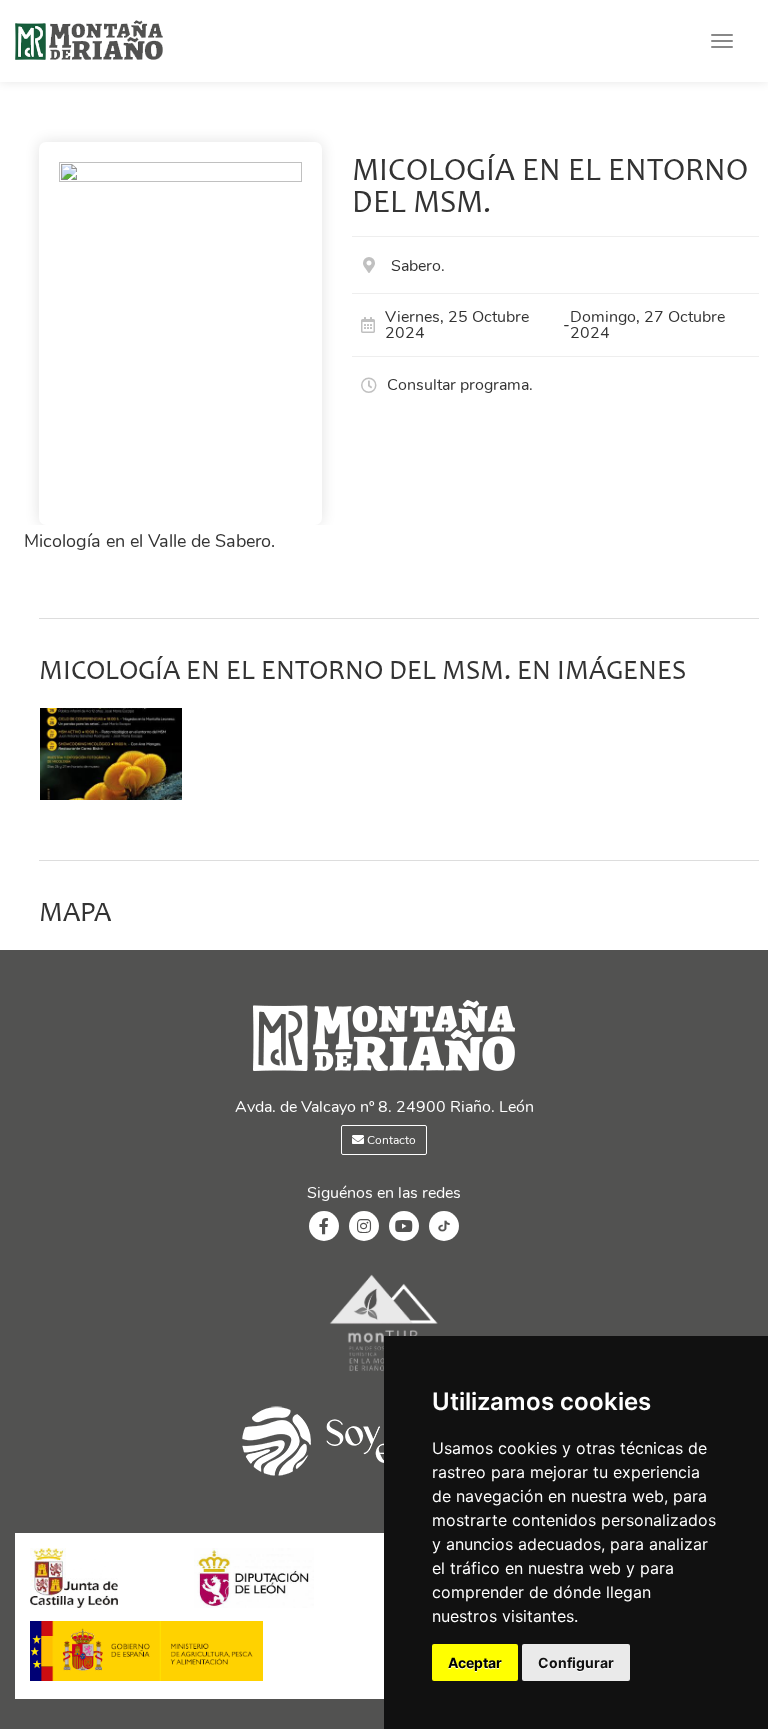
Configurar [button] (576, 1662)
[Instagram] (364, 1227)
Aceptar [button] (475, 1662)
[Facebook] (324, 1227)
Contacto (390, 1140)
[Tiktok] (444, 1236)
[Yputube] (404, 1227)
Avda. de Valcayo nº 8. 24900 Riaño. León (384, 1107)
